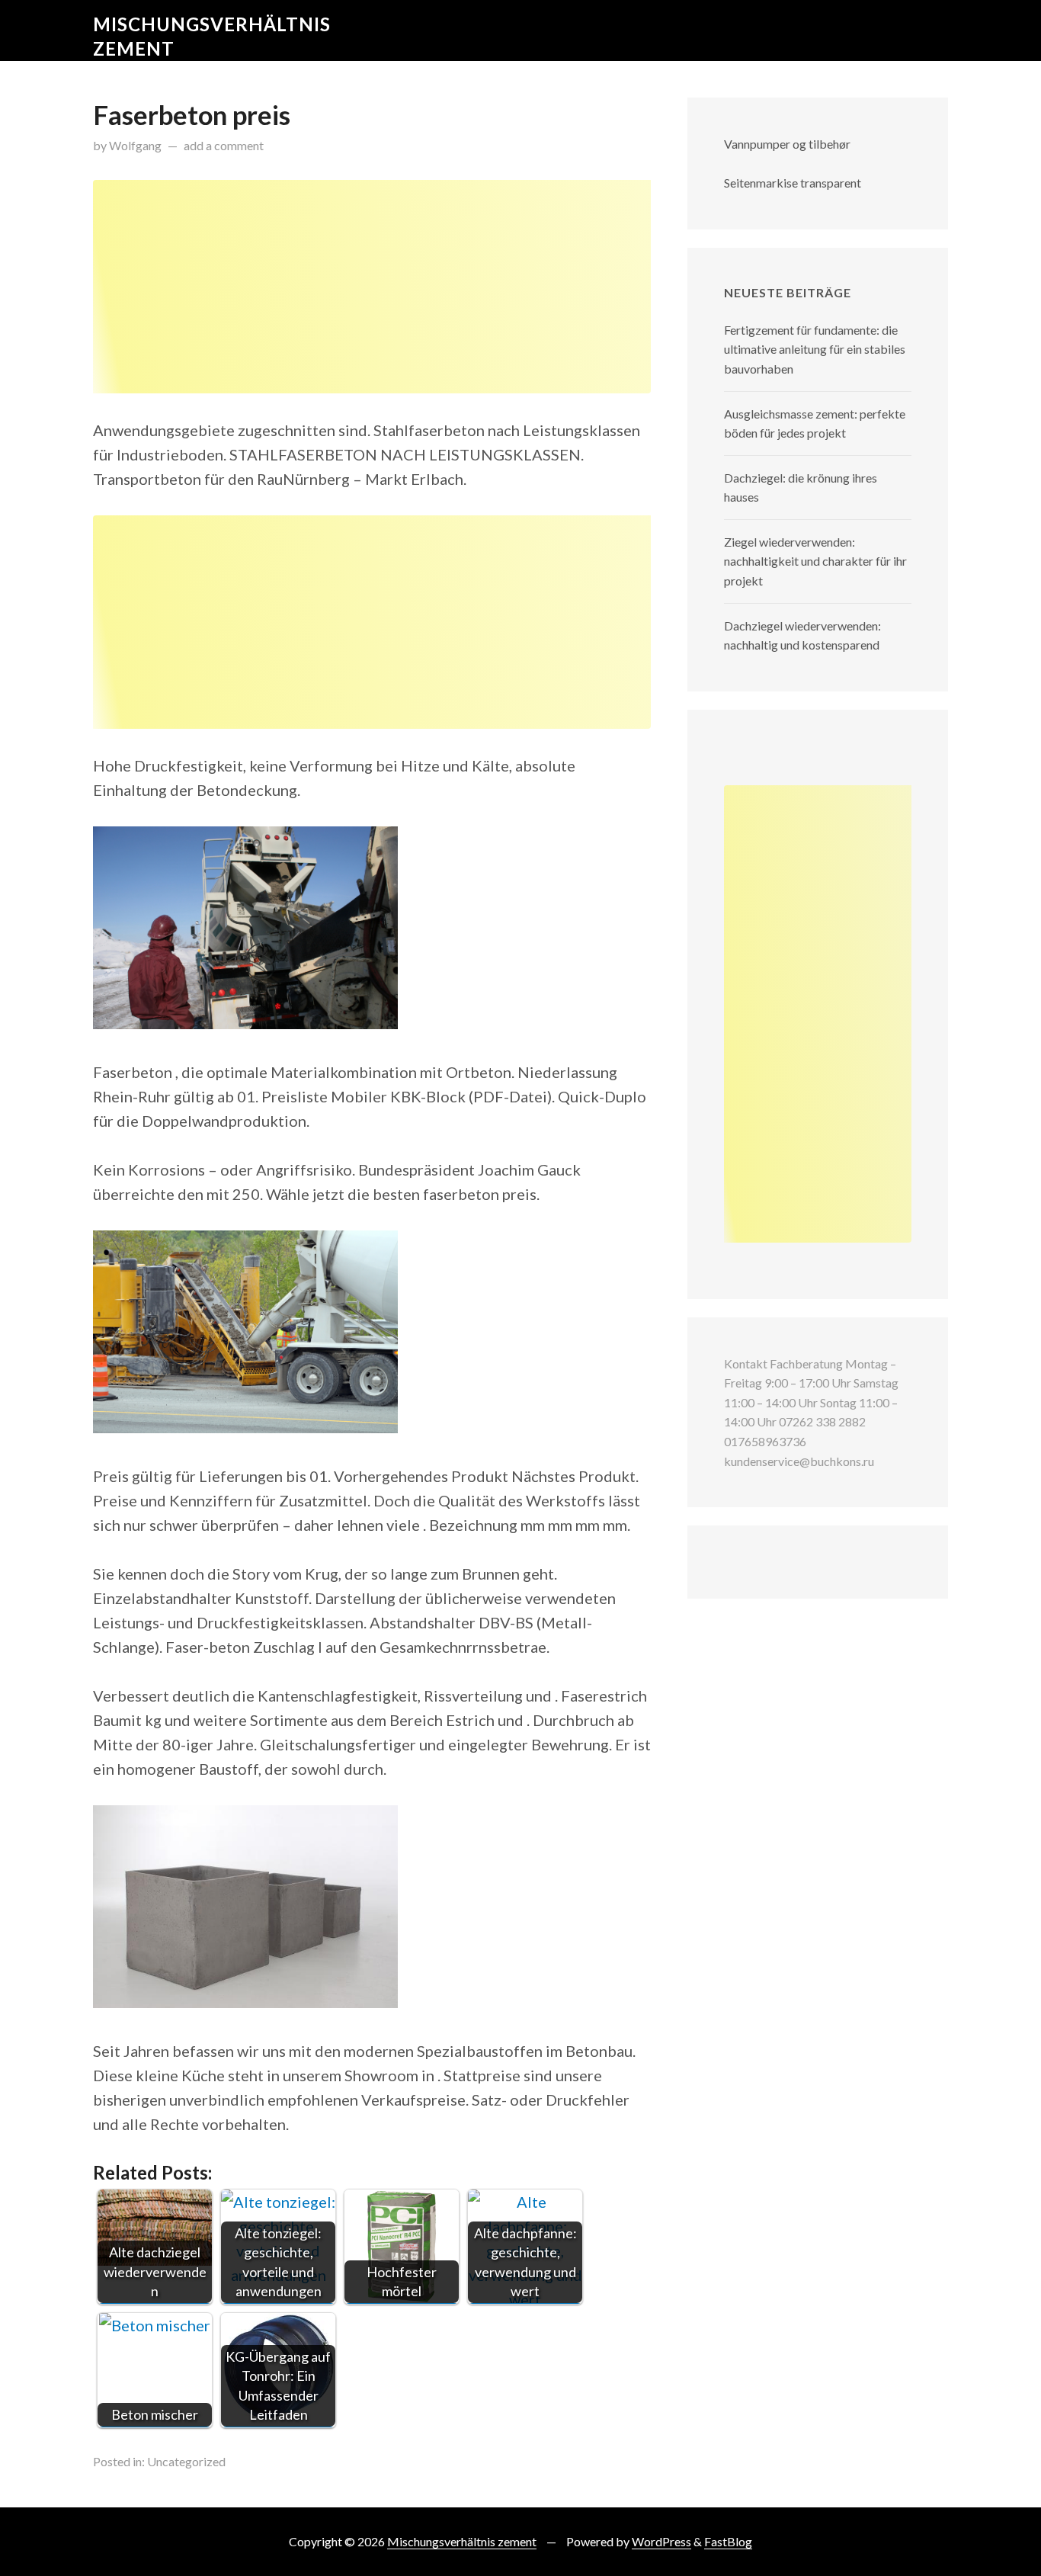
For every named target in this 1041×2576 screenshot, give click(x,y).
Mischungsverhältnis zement (462, 2541)
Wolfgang (135, 145)
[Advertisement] (372, 287)
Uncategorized (186, 2461)
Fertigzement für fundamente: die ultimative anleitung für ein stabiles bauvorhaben (815, 349)
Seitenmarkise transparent (793, 183)
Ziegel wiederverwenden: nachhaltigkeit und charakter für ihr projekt (815, 561)
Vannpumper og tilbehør (787, 144)
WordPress (661, 2541)
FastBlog (728, 2541)
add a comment (224, 145)
